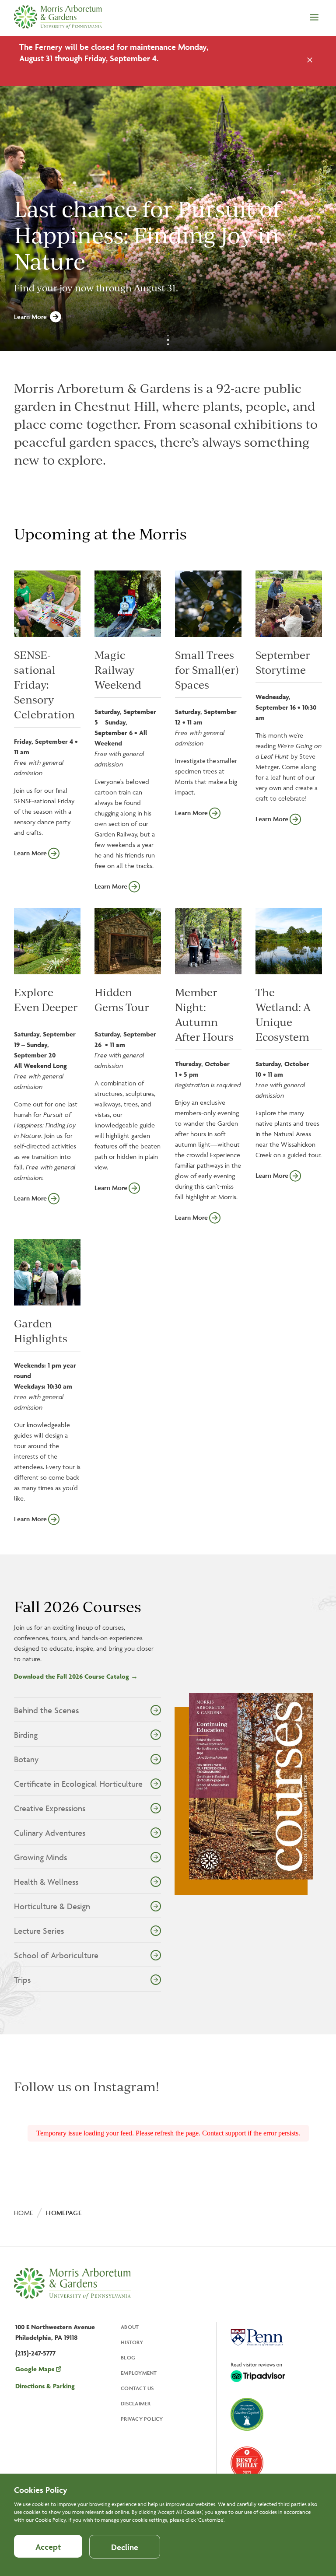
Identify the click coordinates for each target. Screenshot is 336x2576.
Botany (26, 1759)
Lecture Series (39, 1931)
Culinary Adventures (50, 1833)
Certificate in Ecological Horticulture (78, 1784)
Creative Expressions (50, 1808)
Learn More (30, 317)
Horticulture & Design (52, 1906)
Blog (128, 2357)
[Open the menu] (314, 18)
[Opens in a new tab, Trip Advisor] (258, 2373)
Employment (139, 2373)
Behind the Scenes (46, 1710)
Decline (125, 2547)
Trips (22, 1980)
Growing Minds (40, 1857)
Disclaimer (136, 2403)
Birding (26, 1735)
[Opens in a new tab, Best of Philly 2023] (247, 2464)
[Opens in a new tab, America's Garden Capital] (247, 2415)
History (132, 2342)
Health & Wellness (46, 1882)
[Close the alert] (310, 61)
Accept (48, 2547)
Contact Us (137, 2388)
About (130, 2327)
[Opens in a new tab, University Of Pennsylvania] (257, 2338)
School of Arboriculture (56, 1955)
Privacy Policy (142, 2419)
